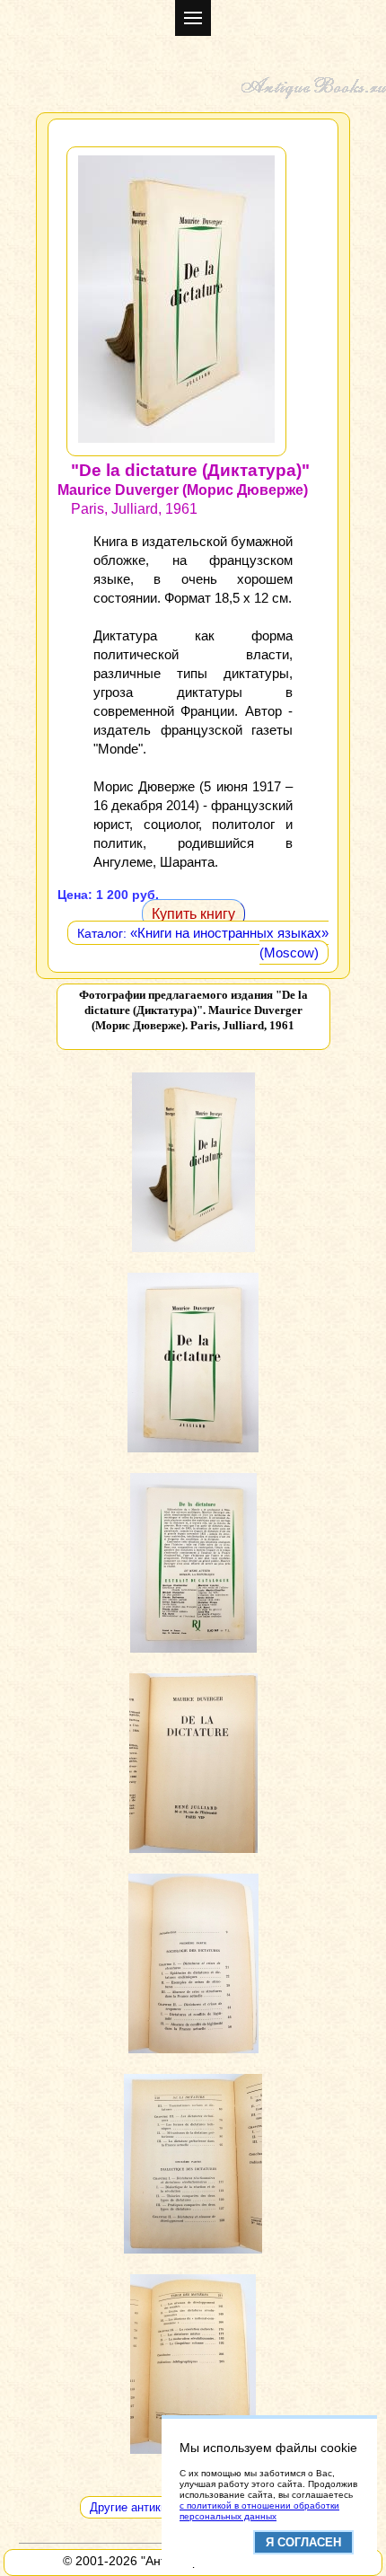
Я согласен (303, 2542)
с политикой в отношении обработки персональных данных (259, 2511)
